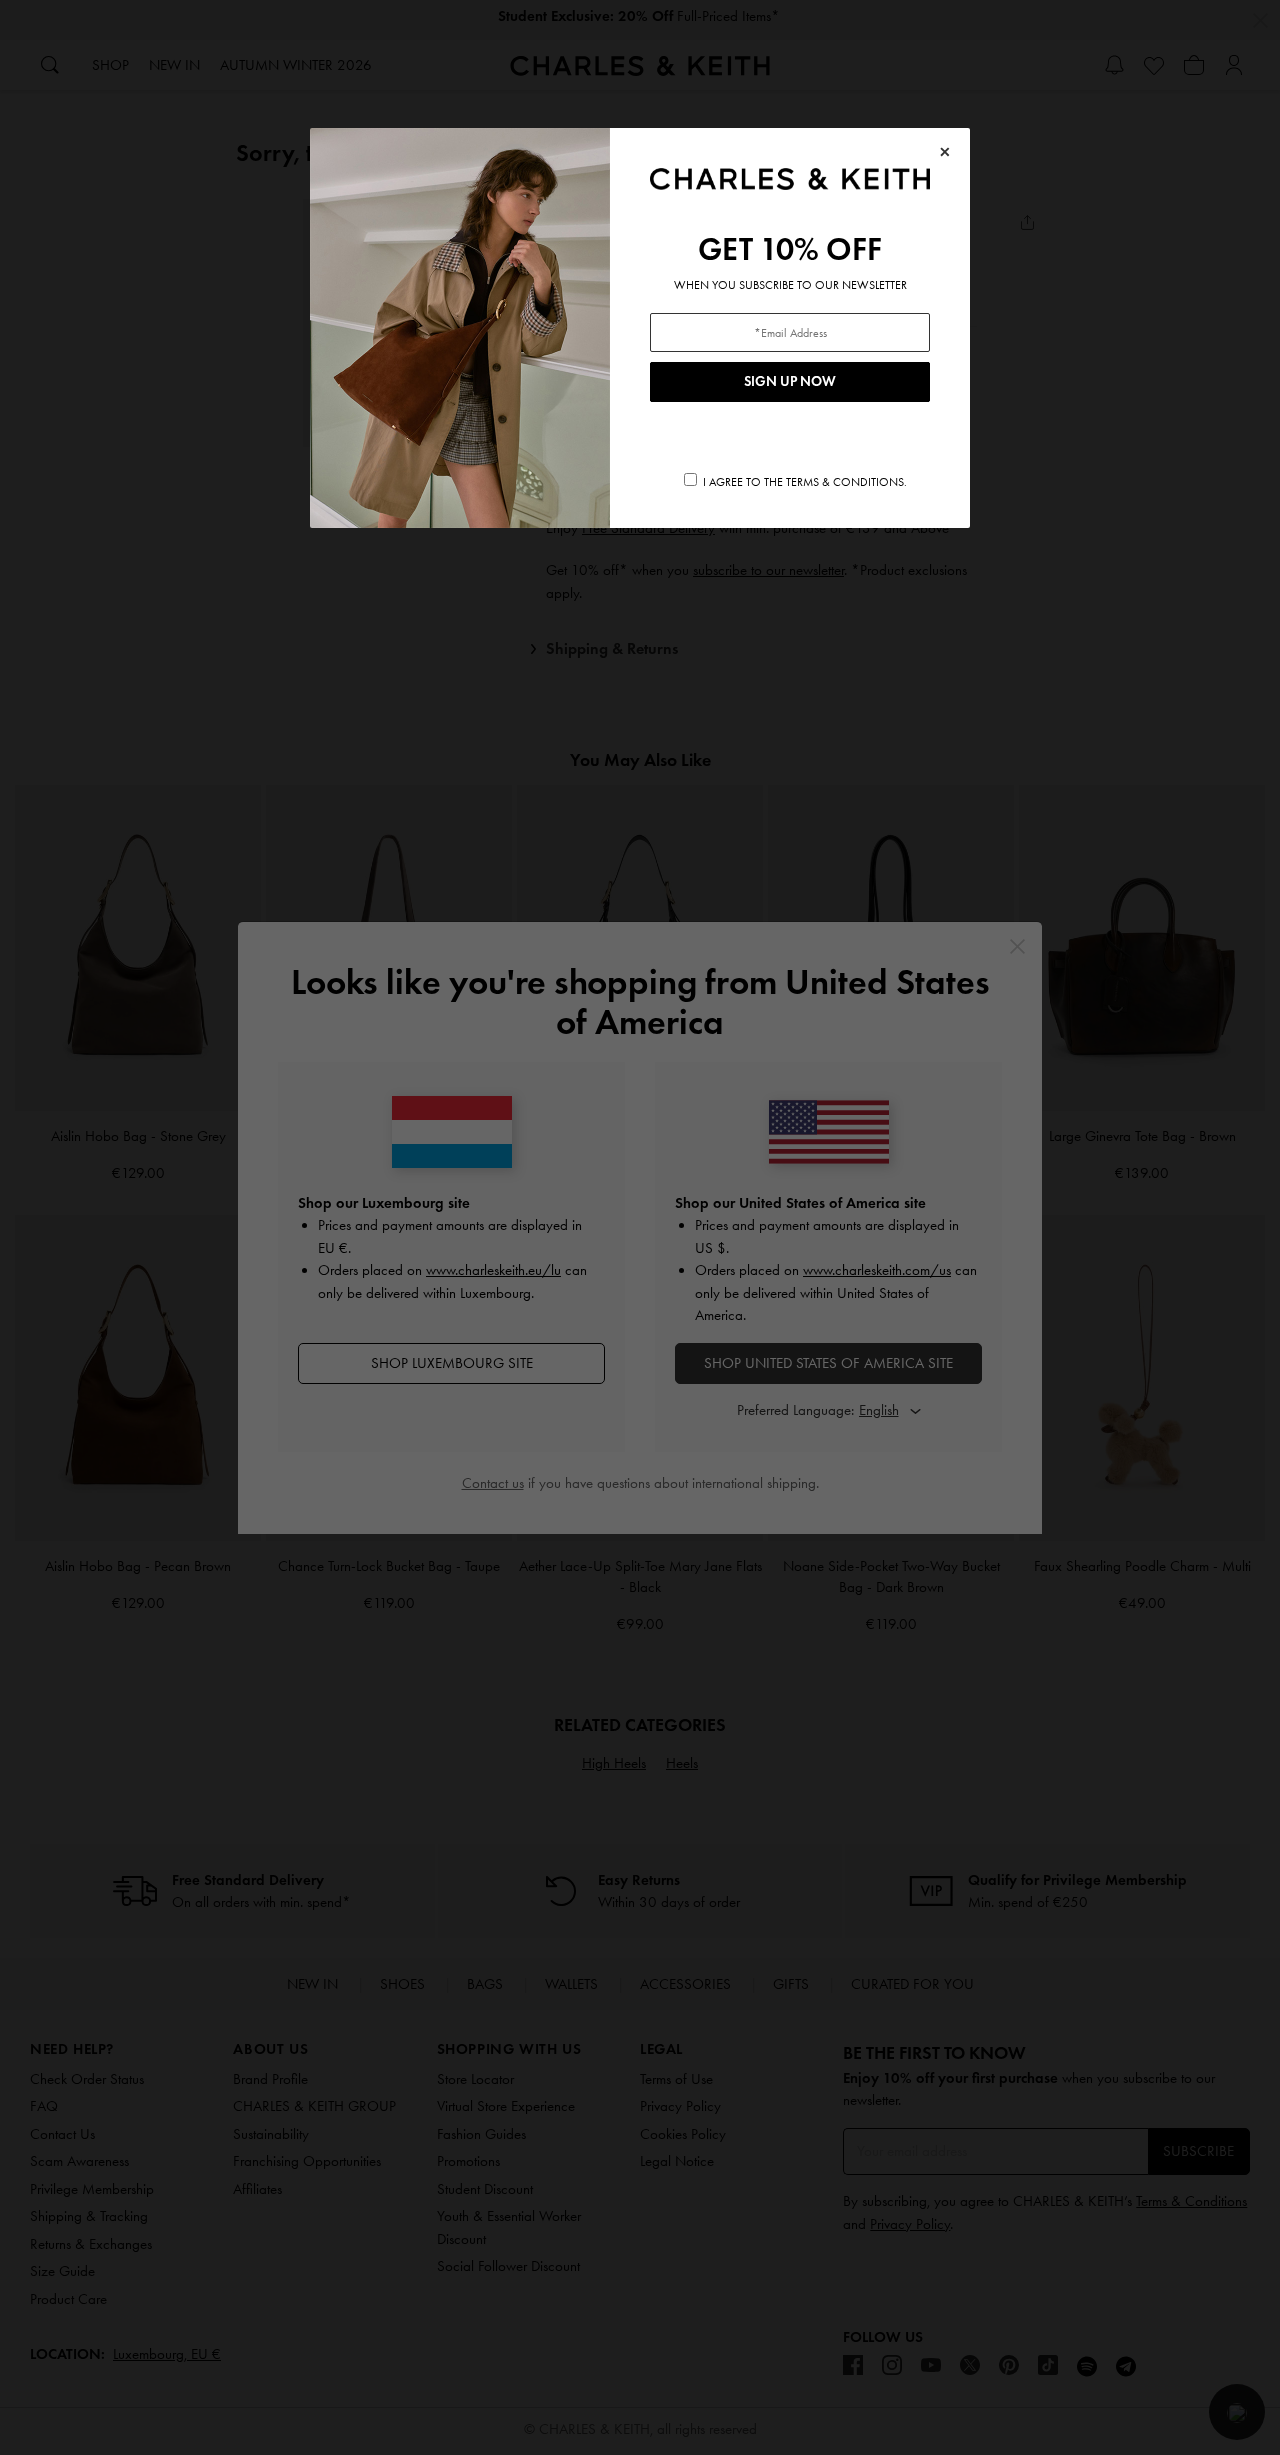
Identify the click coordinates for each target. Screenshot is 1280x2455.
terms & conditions (845, 482)
